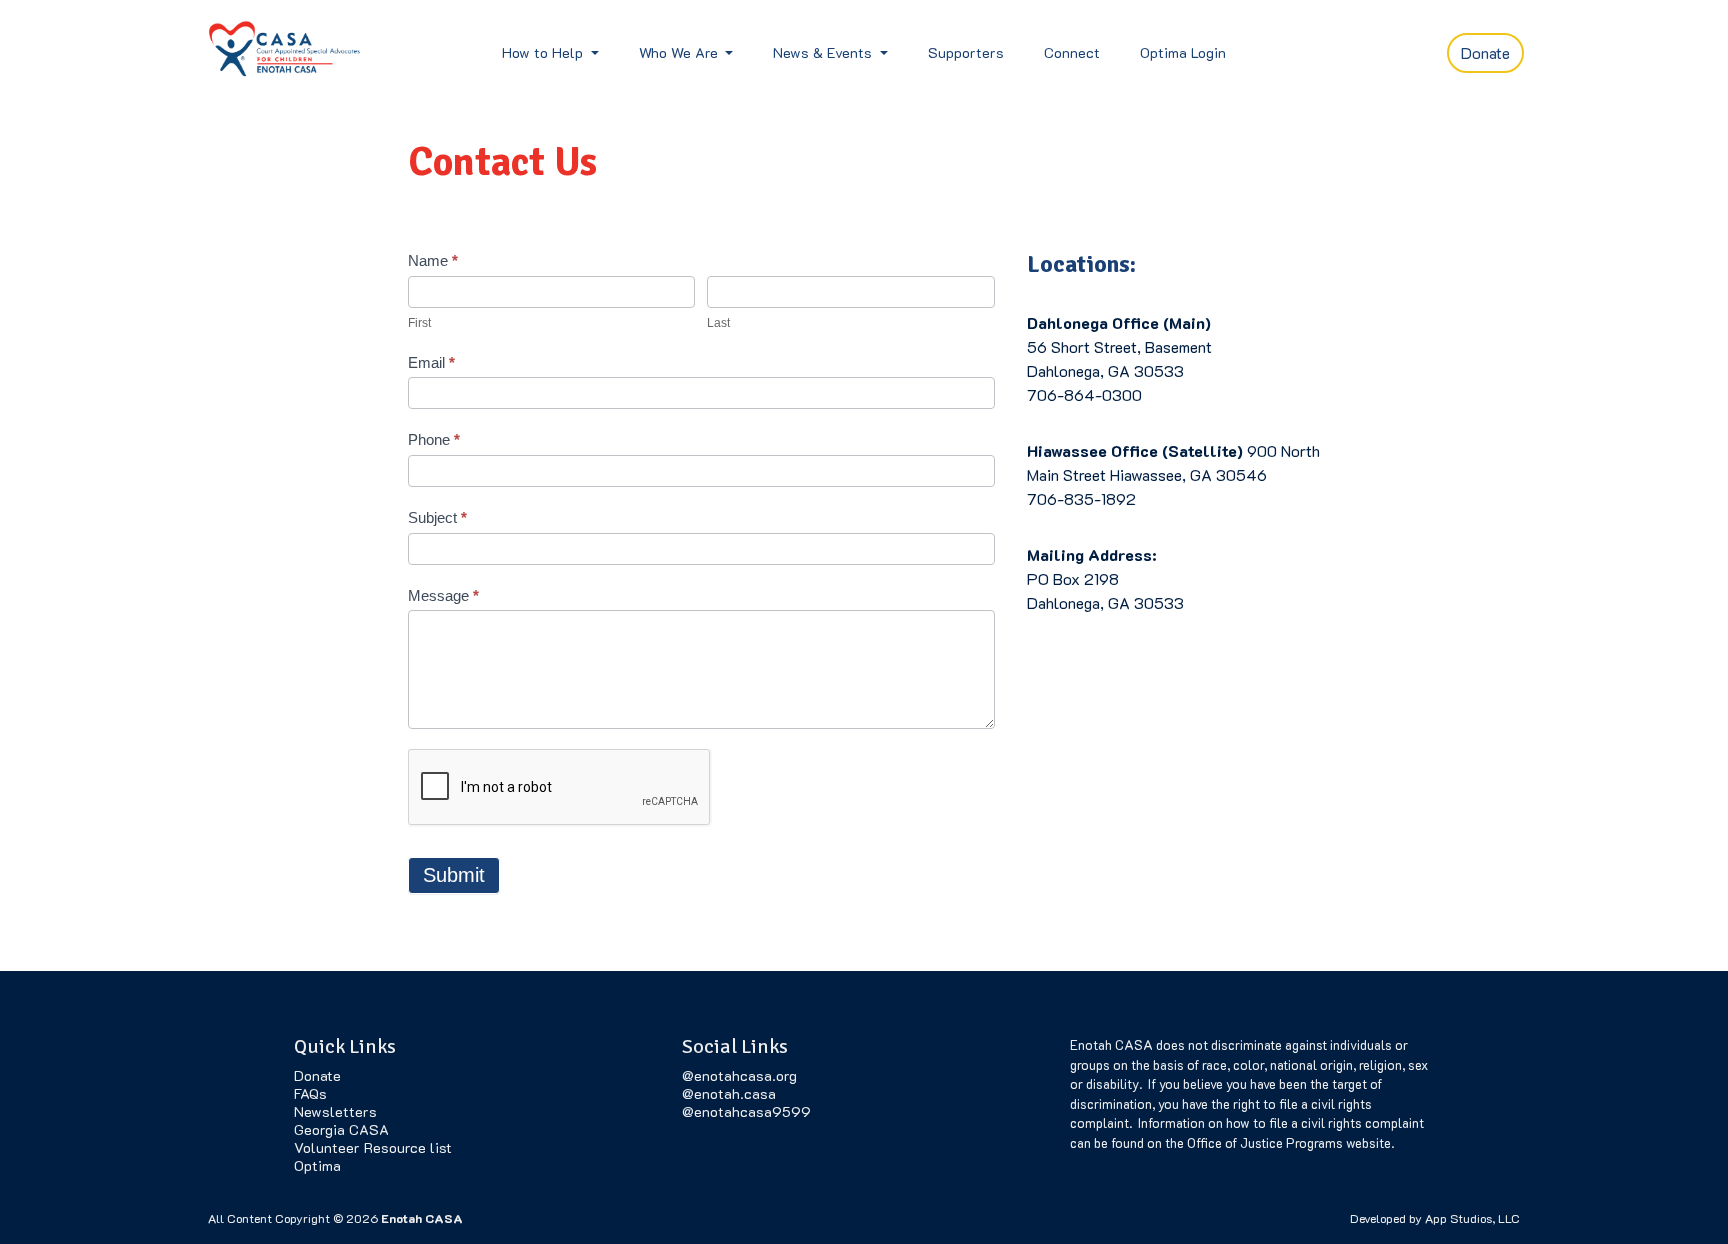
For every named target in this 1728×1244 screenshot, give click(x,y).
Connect (1072, 52)
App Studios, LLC (1472, 1218)
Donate (1485, 52)
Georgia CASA (341, 1129)
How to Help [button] (544, 52)
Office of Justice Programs (1265, 1142)
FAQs (310, 1093)
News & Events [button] (824, 52)
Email (431, 362)
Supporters (966, 52)
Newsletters (335, 1111)
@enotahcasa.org (739, 1075)
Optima (317, 1165)
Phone (434, 439)
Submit (454, 875)
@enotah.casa (729, 1093)
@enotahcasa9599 (746, 1111)
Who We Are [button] (680, 52)
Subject (437, 517)
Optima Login (1183, 52)
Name (433, 260)
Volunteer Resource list (373, 1147)
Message (443, 595)
